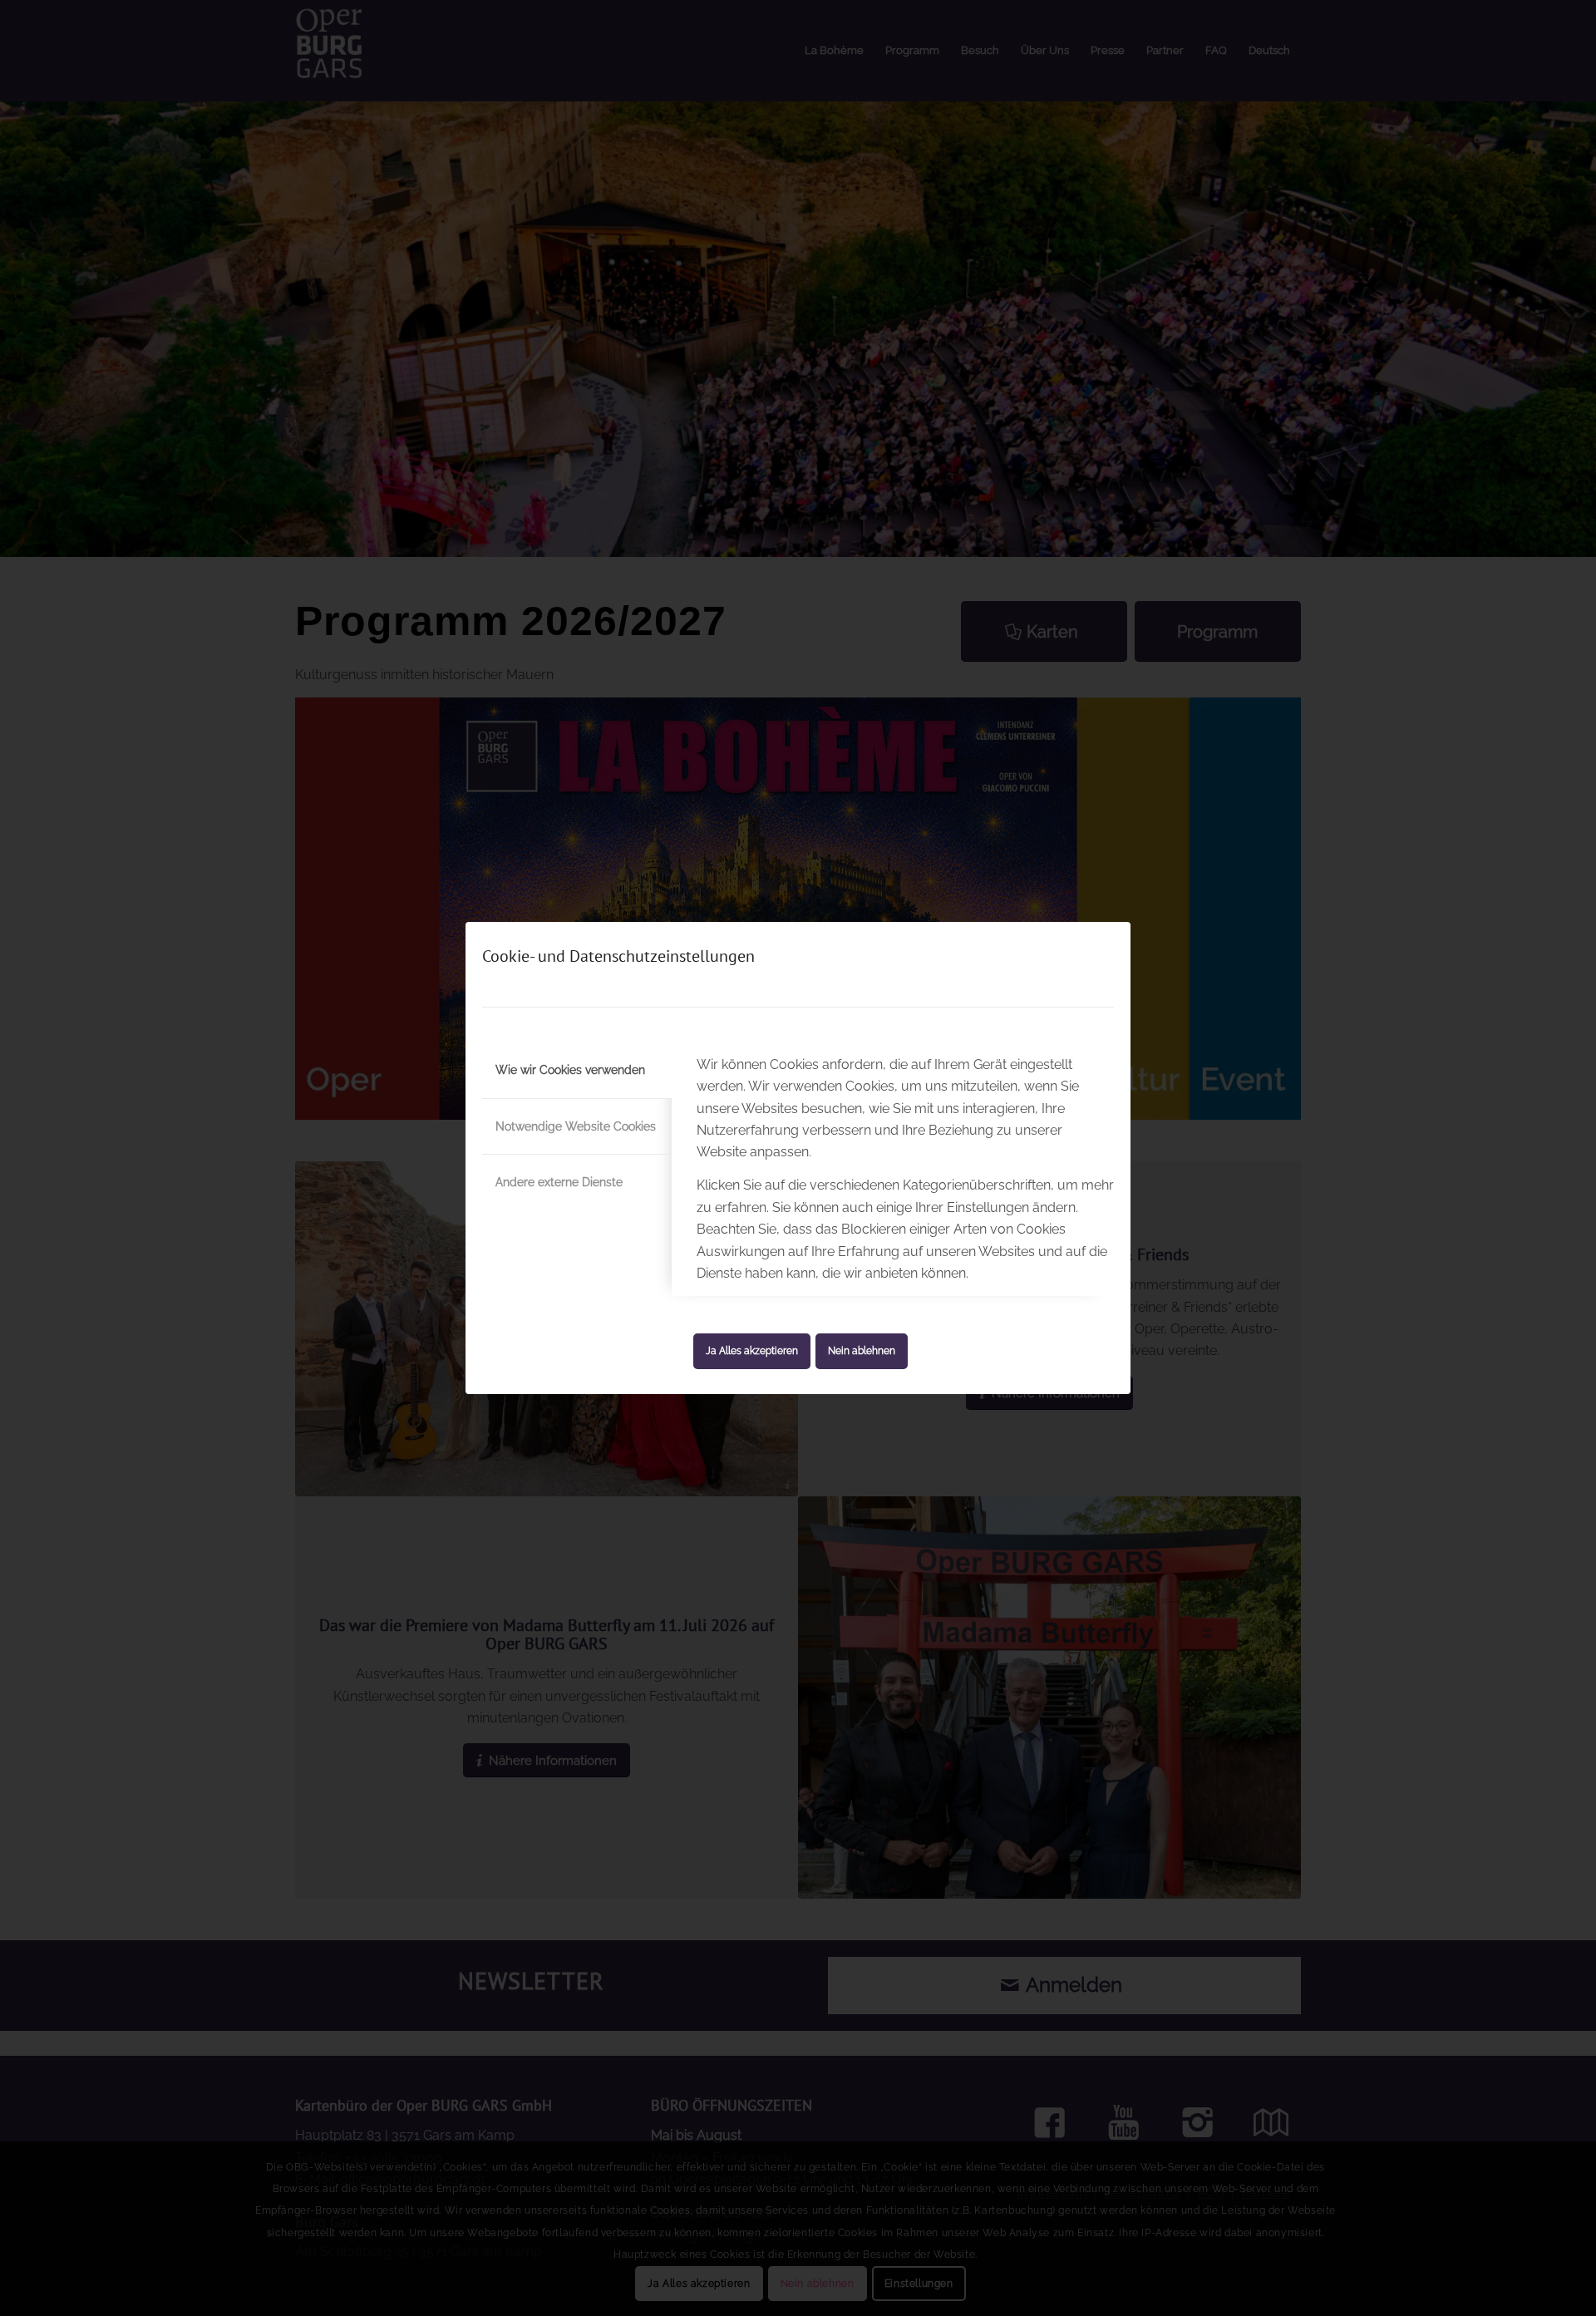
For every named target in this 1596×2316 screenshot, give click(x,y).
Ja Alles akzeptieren (752, 1351)
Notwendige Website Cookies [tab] (576, 1126)
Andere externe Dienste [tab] (559, 1182)
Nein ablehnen (862, 1351)
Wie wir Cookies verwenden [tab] (570, 1070)
